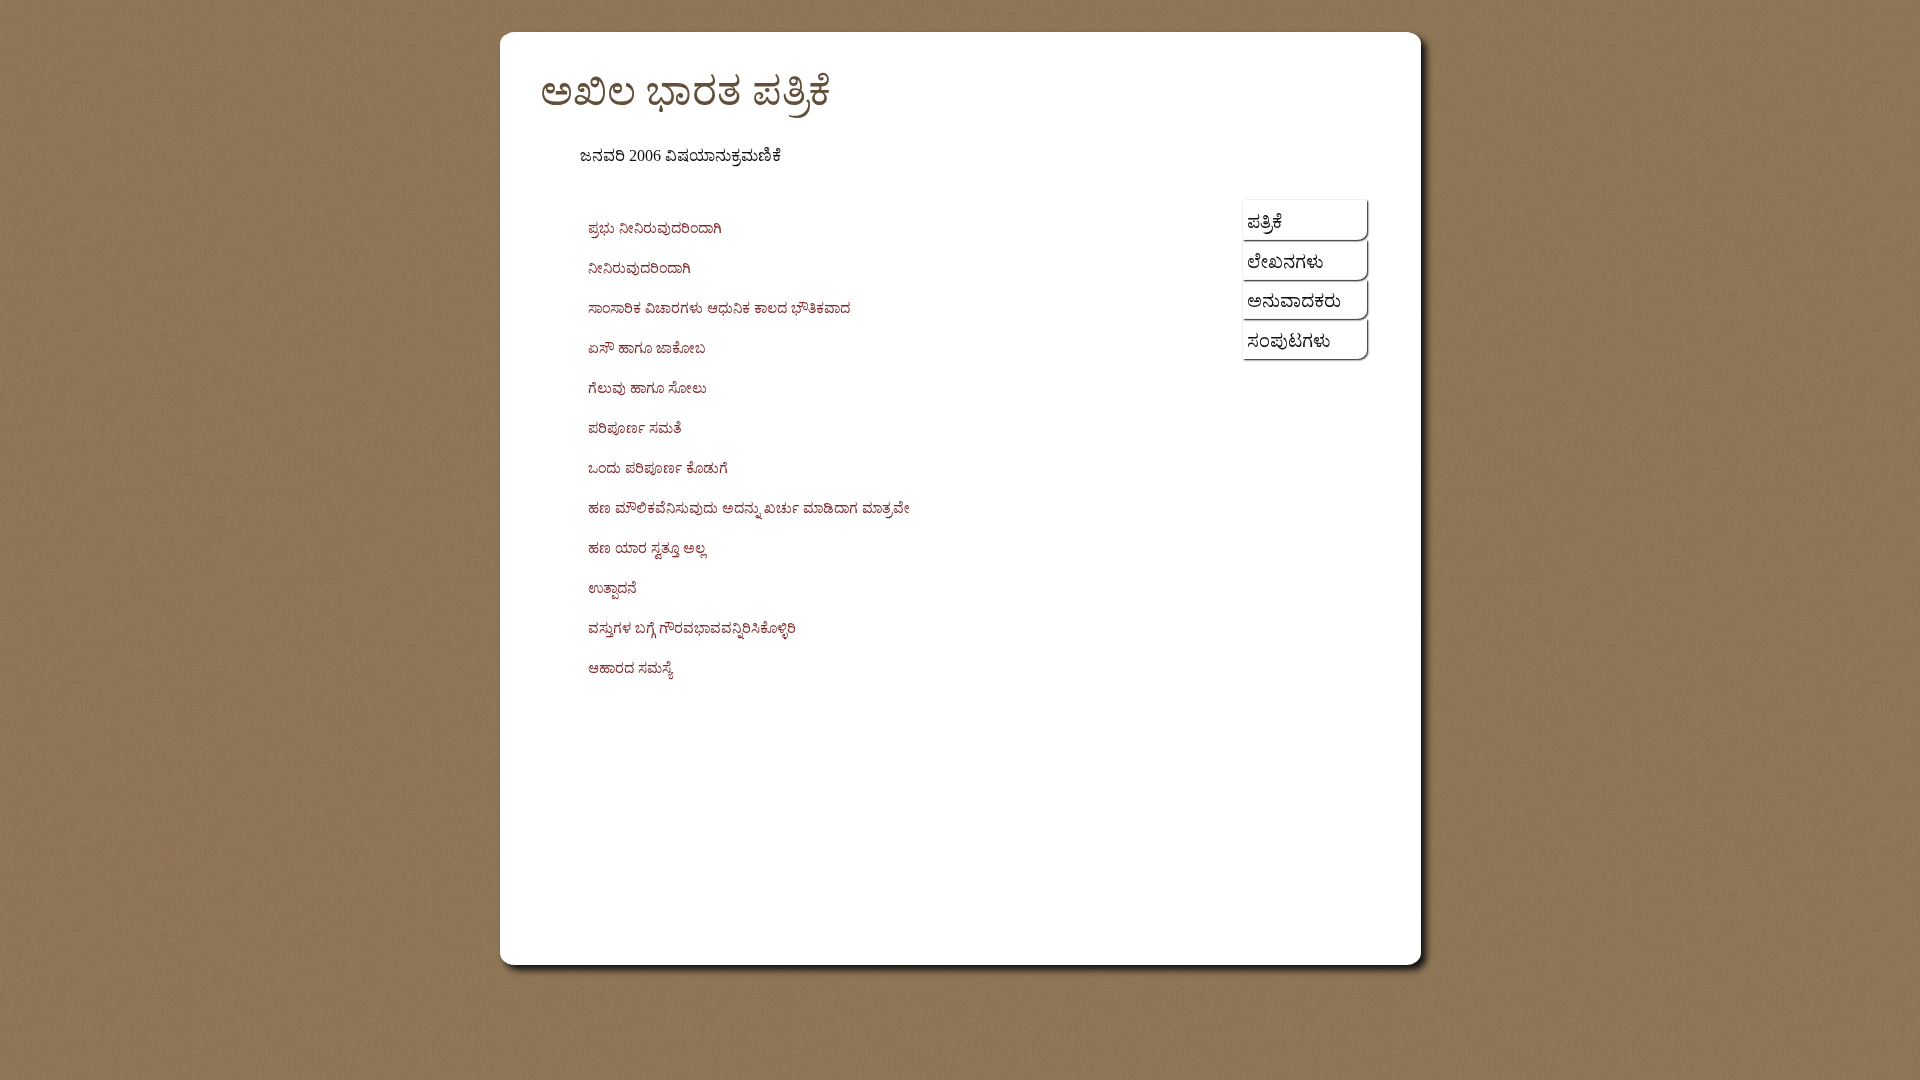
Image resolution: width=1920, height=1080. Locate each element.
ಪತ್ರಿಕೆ (1264, 222)
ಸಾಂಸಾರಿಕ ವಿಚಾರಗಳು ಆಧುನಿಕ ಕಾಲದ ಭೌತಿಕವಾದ (719, 308)
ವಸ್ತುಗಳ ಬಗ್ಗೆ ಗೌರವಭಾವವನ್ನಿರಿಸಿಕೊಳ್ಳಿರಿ (692, 628)
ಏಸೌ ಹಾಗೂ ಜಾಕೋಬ (647, 348)
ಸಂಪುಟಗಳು (1289, 341)
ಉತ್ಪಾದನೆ (612, 588)
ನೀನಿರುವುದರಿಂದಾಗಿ (639, 268)
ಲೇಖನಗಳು (1285, 262)
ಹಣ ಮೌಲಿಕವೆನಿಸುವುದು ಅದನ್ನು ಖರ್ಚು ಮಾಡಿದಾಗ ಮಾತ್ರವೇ (749, 508)
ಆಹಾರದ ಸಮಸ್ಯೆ (630, 668)
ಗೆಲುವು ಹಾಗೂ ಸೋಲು (647, 388)
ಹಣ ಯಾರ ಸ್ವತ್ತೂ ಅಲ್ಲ (646, 548)
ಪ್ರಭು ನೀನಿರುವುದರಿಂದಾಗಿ (655, 228)
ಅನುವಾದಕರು (1294, 301)
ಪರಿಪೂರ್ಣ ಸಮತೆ (635, 428)
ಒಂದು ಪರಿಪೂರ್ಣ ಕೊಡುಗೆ (658, 468)
